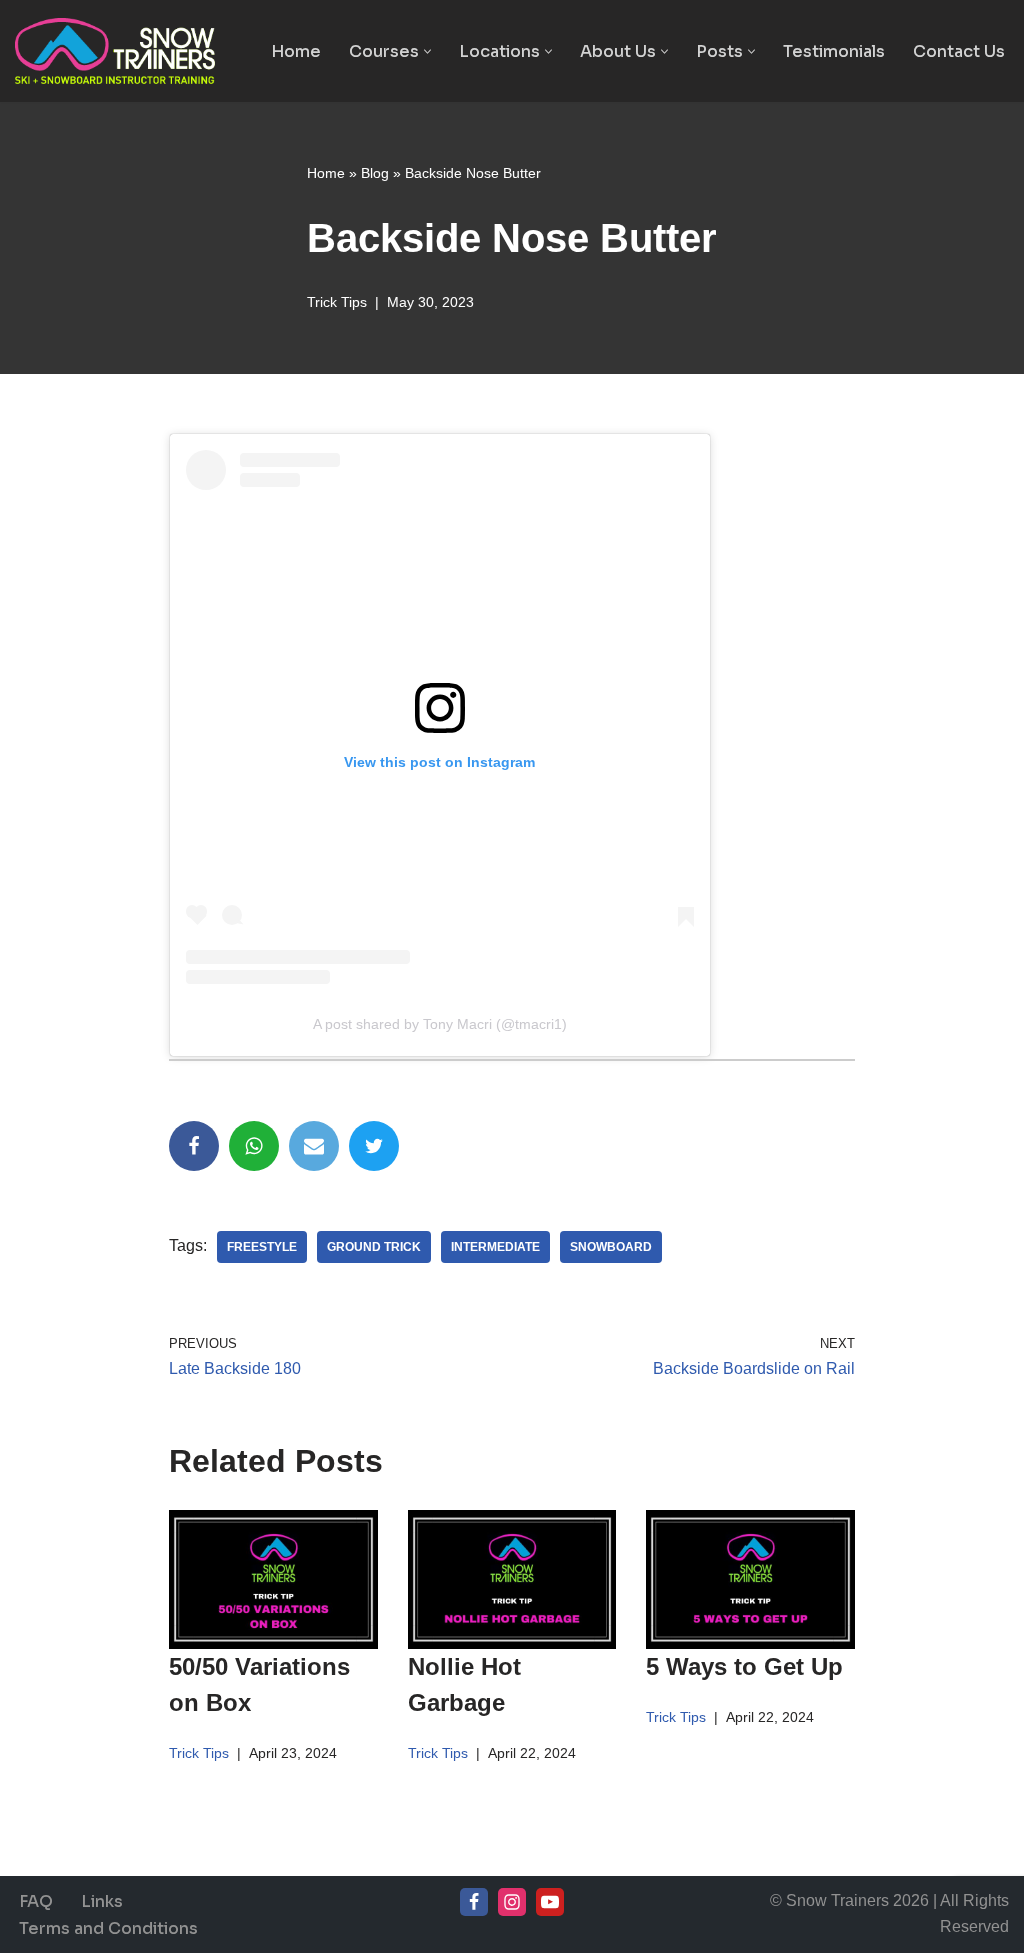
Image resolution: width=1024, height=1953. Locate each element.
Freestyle (262, 1247)
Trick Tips (337, 302)
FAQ (36, 1901)
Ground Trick (374, 1247)
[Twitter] (374, 1146)
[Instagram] (512, 1902)
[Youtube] (550, 1902)
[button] (427, 51)
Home (296, 51)
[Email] (314, 1146)
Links (102, 1901)
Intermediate (495, 1247)
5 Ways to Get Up (744, 1666)
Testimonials (834, 51)
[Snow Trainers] (115, 51)
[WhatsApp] (254, 1146)
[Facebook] (194, 1146)
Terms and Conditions (108, 1928)
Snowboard (611, 1247)
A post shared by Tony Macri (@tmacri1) (440, 1024)
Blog (375, 173)
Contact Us (959, 51)
